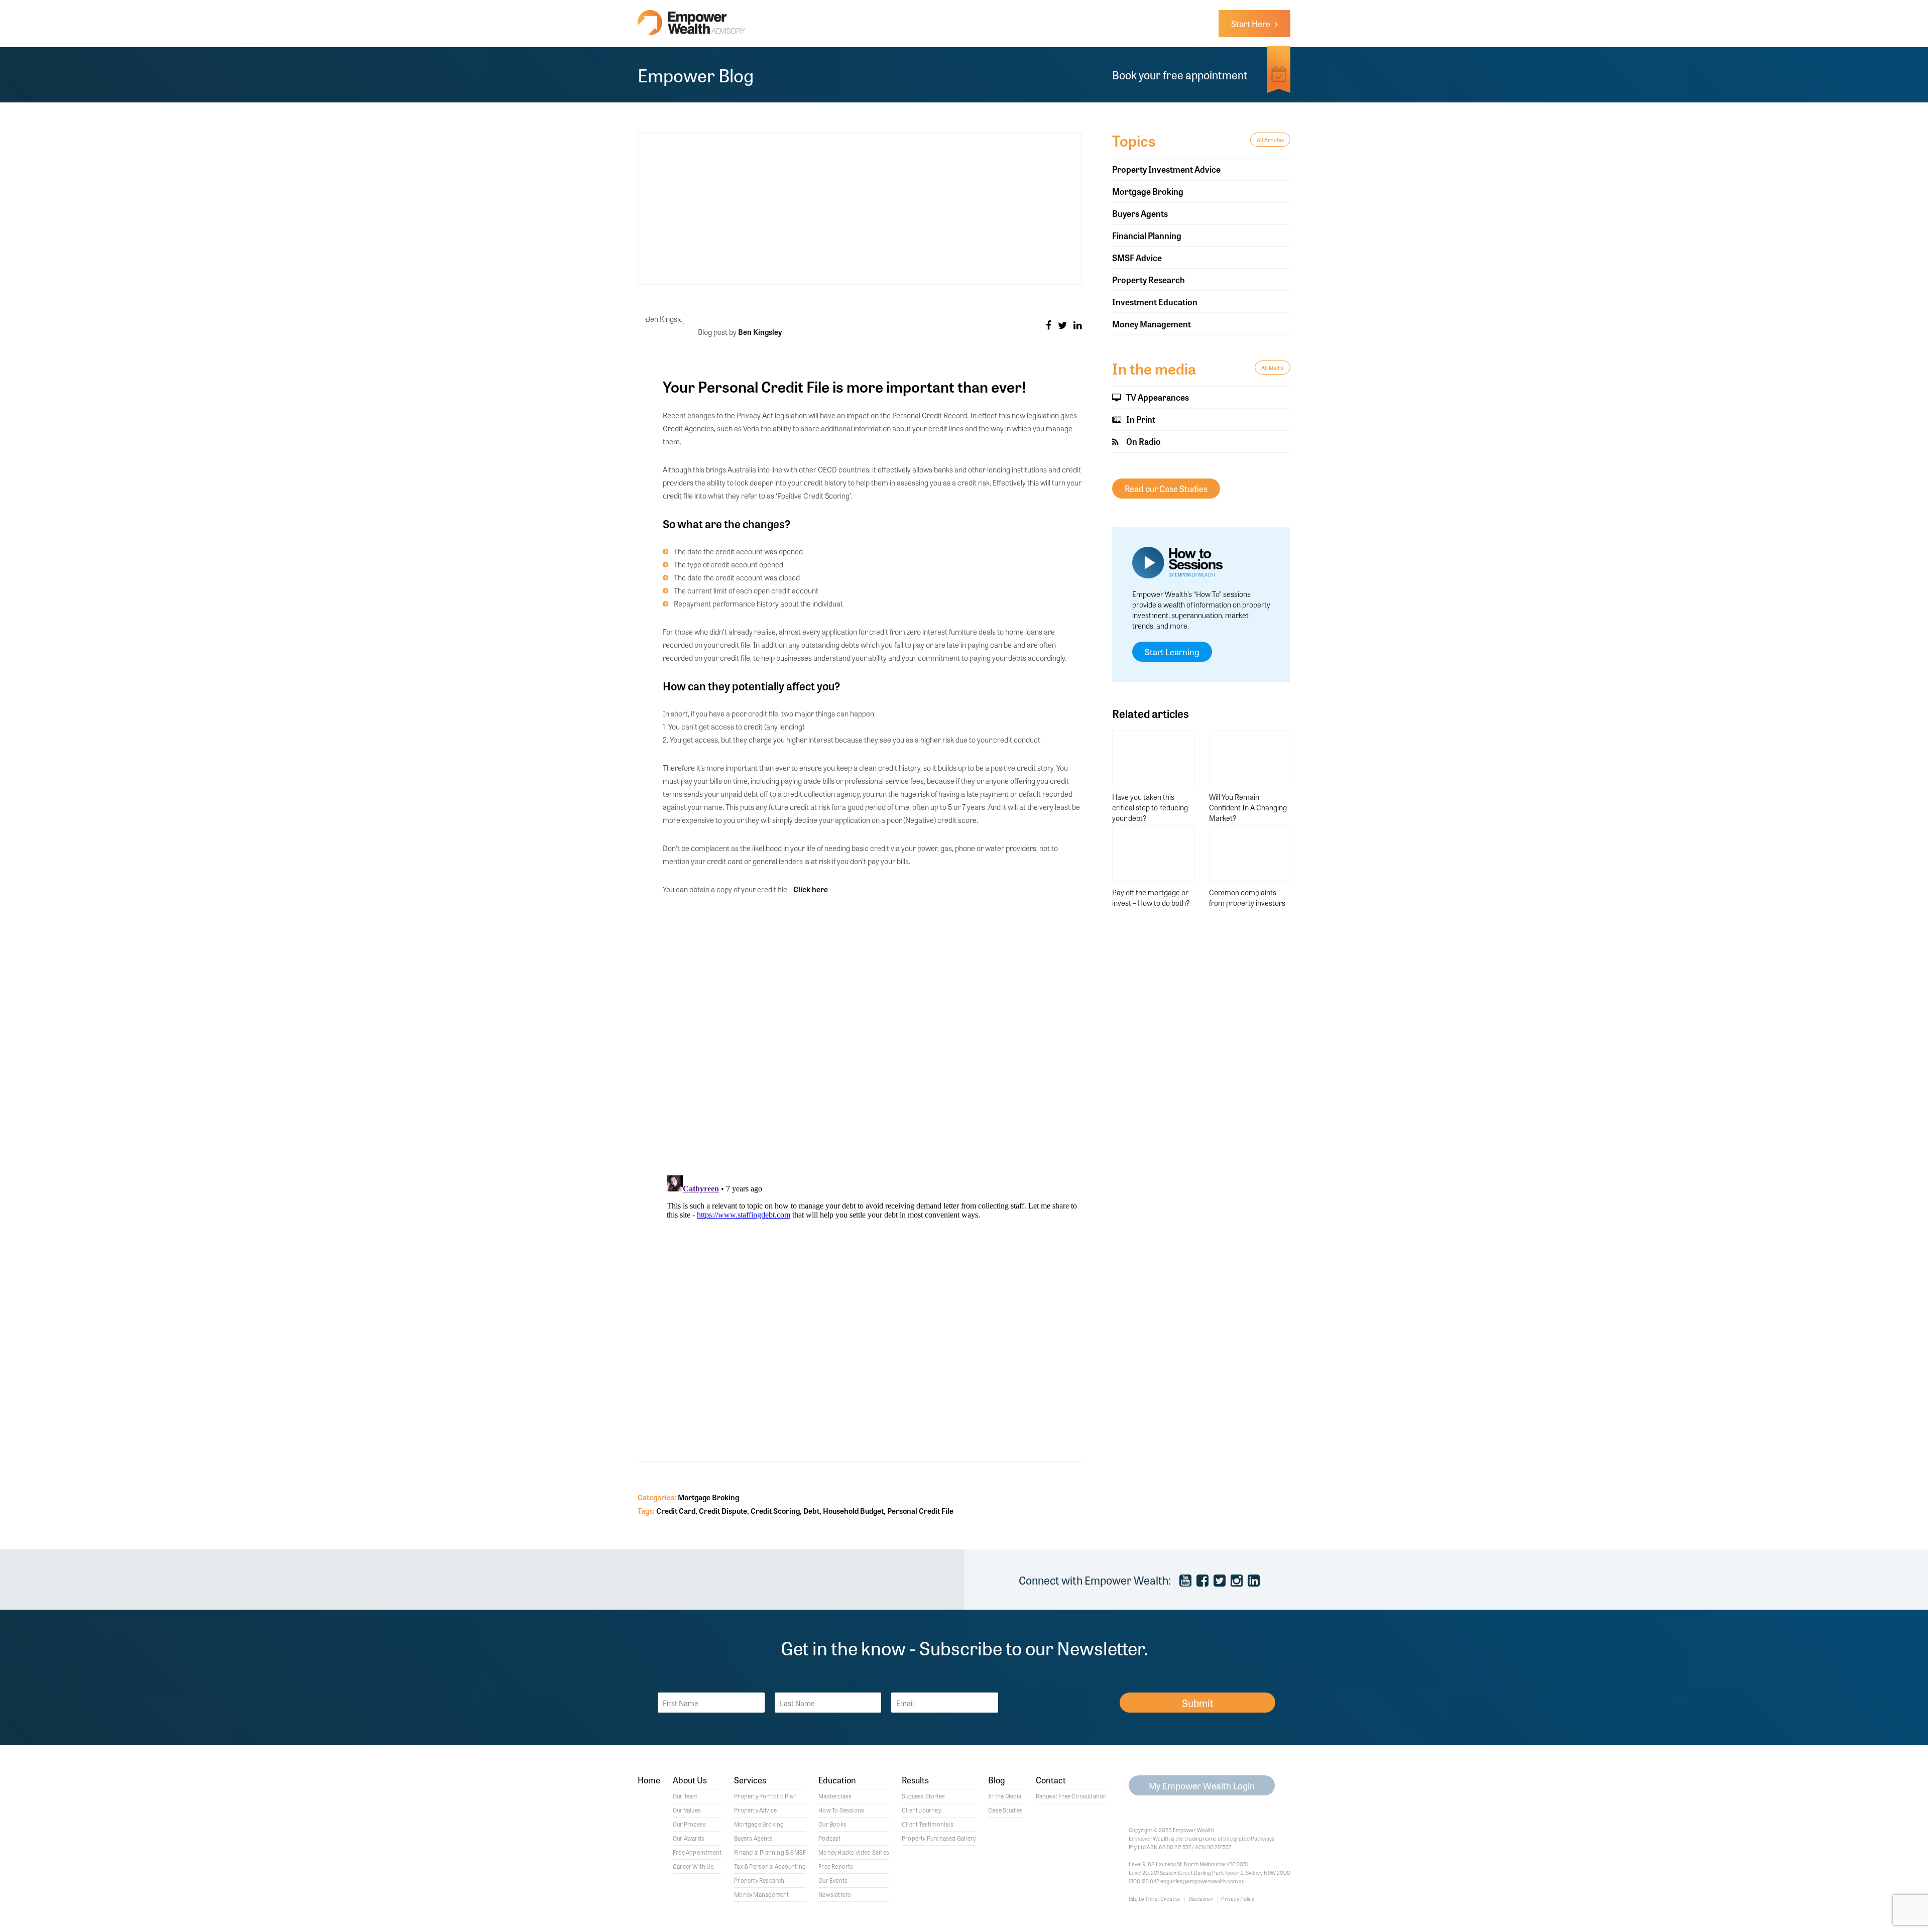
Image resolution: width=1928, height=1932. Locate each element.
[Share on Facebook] (1049, 325)
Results (915, 1781)
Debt (811, 1511)
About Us (690, 1781)
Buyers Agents (1140, 213)
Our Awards (689, 1838)
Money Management (1152, 324)
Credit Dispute (723, 1511)
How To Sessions (841, 1810)
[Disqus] (872, 1036)
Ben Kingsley (760, 332)
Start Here (1253, 23)
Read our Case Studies (1166, 488)
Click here (811, 889)
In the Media (1005, 1796)
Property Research (1149, 279)
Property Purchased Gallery (939, 1838)
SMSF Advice (1137, 257)
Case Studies (1005, 1810)
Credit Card (676, 1511)
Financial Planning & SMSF (770, 1852)
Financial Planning (1147, 235)
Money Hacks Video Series (854, 1852)
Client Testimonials (928, 1824)
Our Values (687, 1810)
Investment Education (1155, 301)
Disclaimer (1201, 1898)
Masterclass (835, 1796)
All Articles (1270, 140)
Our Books (832, 1824)
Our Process (689, 1824)
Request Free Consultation (1071, 1796)
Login (1202, 1785)
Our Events (833, 1880)
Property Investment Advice (1166, 169)
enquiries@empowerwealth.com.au (1202, 1881)
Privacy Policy (1238, 1898)
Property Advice (755, 1810)
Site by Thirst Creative (1155, 1898)
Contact (1051, 1781)
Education (837, 1781)
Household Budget (853, 1511)
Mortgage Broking (708, 1497)
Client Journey (921, 1810)
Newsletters (835, 1894)
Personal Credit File (920, 1511)
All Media (1273, 368)
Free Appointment (697, 1852)
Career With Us (693, 1866)
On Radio (1143, 441)
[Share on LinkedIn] (1078, 325)
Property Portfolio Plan (765, 1796)
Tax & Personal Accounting (770, 1866)
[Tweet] (1062, 325)
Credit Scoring (775, 1511)
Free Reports (836, 1866)
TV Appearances (1157, 397)
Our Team (685, 1796)
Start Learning (1172, 651)
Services (750, 1781)
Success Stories (923, 1796)
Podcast (829, 1838)
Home (649, 1781)
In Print (1140, 419)
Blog (997, 1781)
